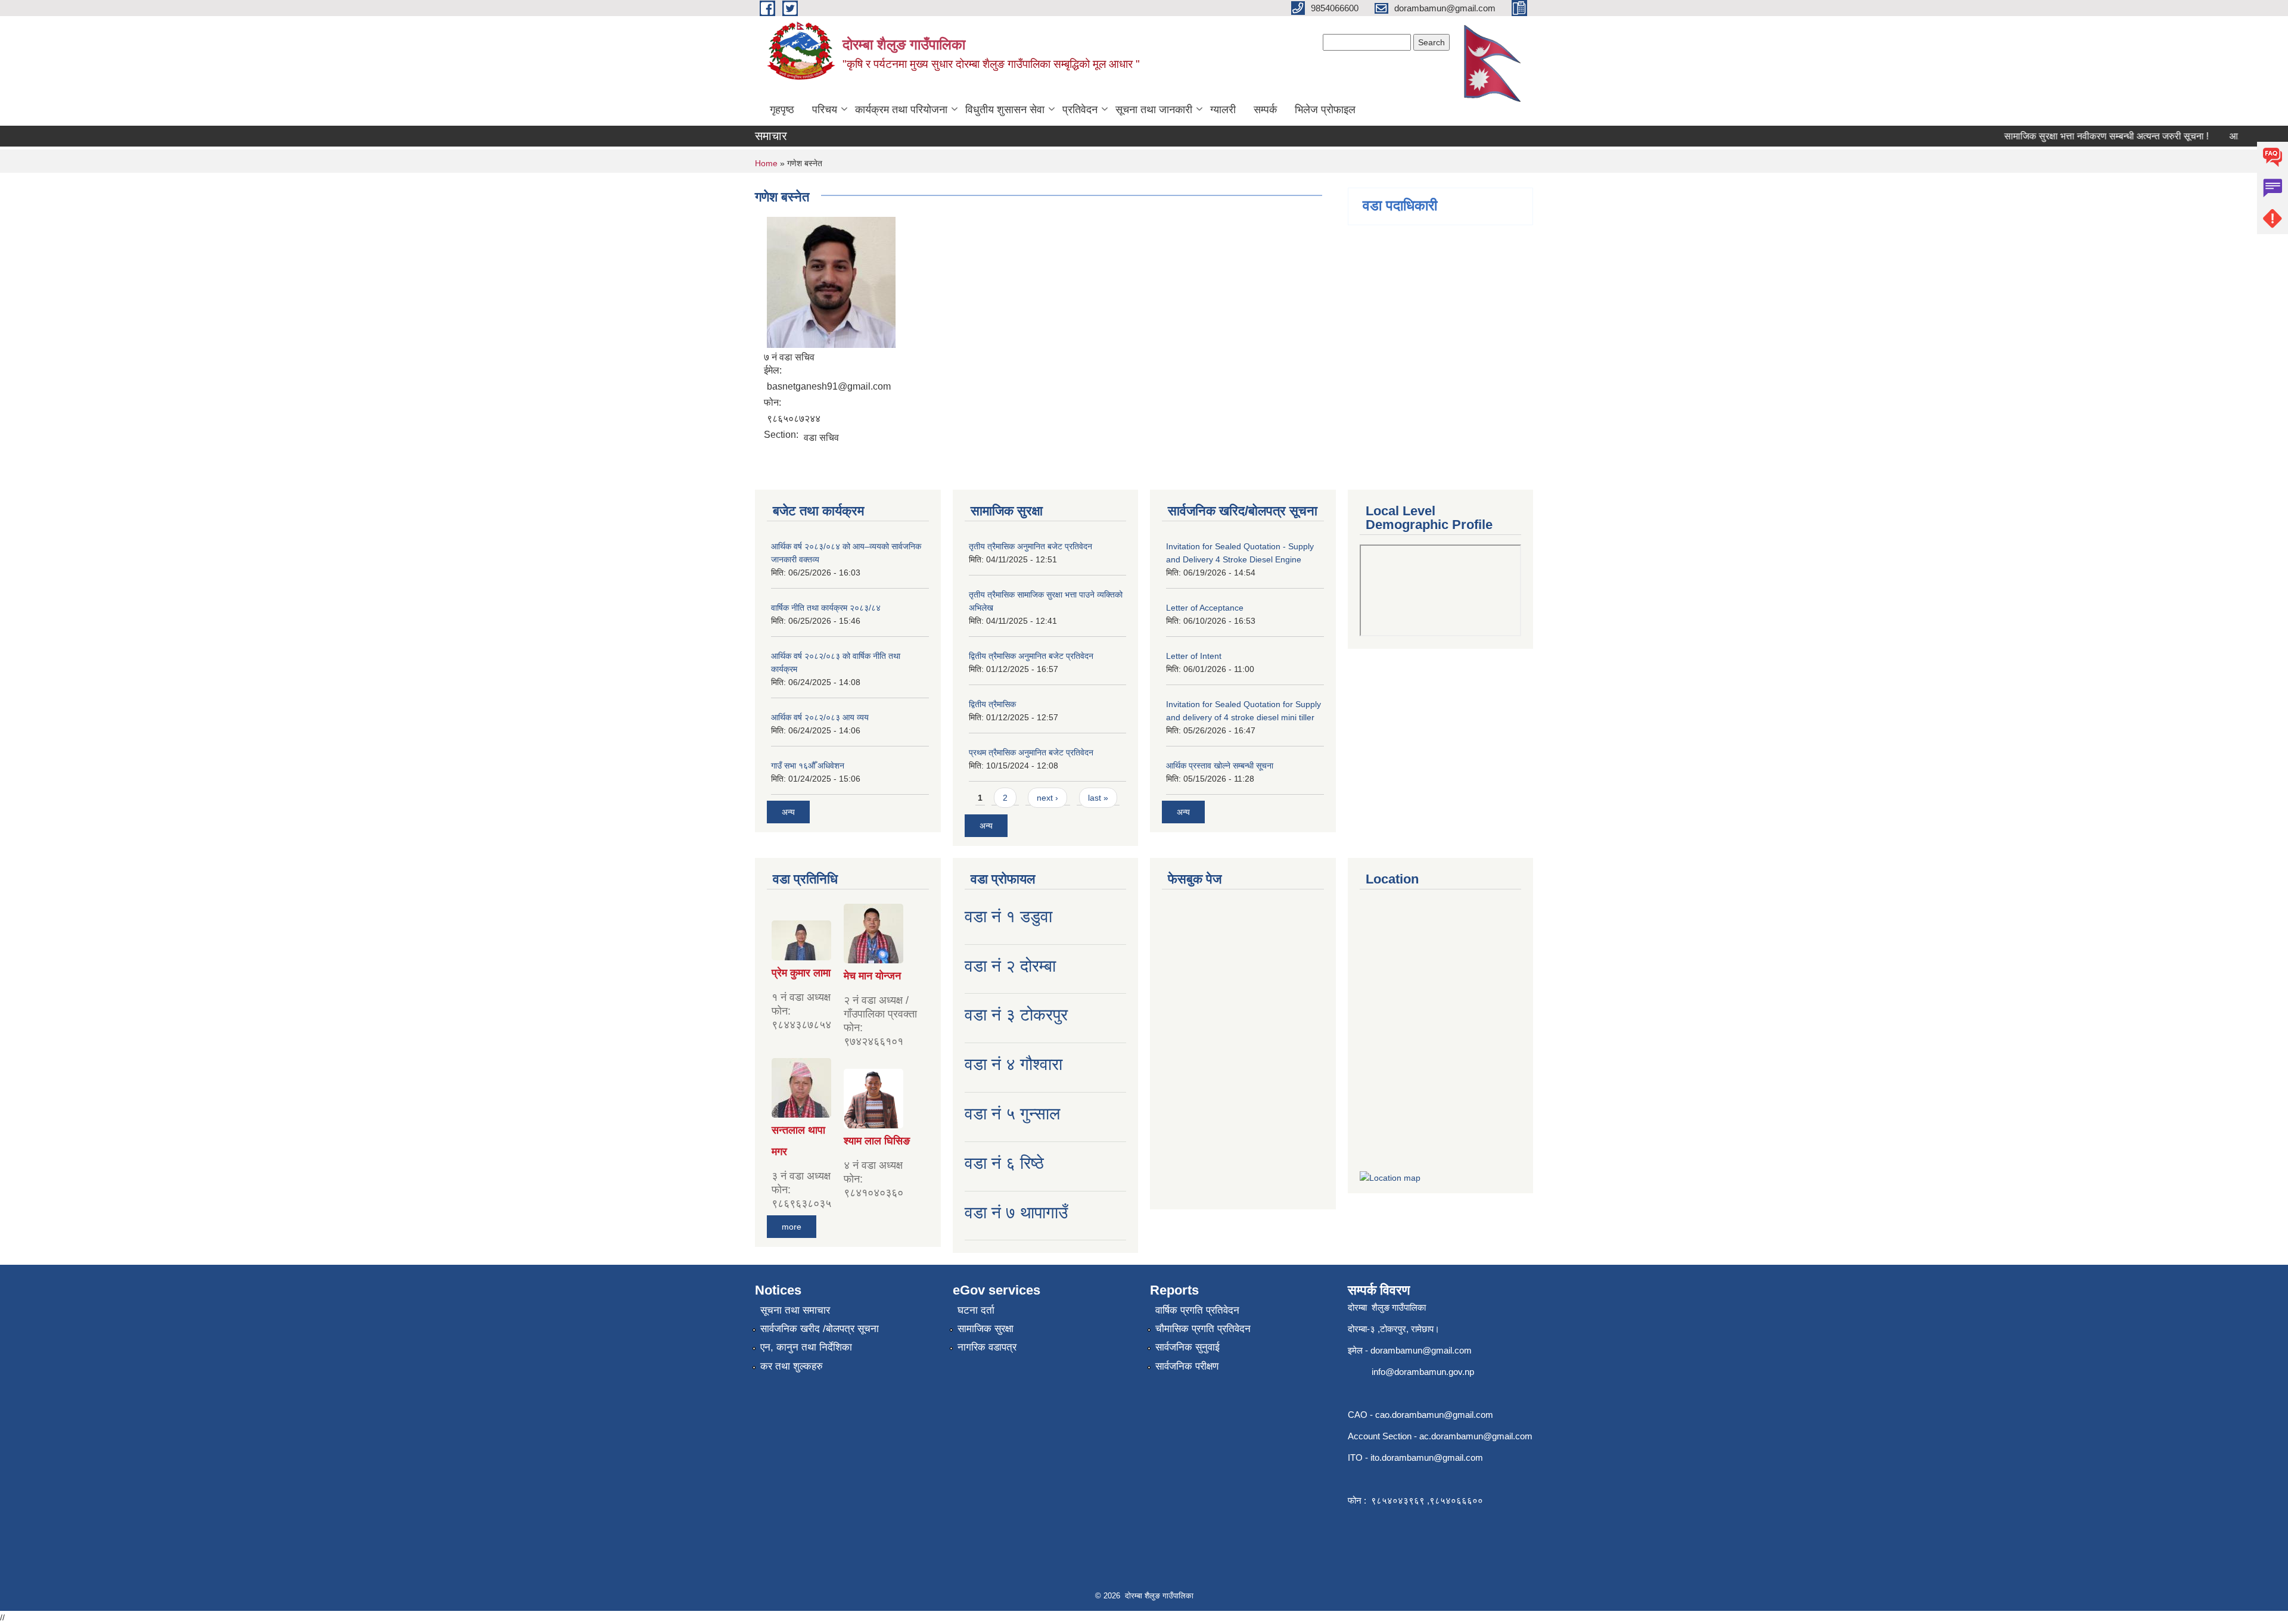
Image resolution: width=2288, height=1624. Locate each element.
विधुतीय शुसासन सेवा (1005, 110)
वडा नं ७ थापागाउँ (1016, 1213)
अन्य (788, 812)
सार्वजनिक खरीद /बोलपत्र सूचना (820, 1329)
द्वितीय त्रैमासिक (992, 704)
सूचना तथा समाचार (795, 1310)
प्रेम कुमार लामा (801, 973)
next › (1047, 798)
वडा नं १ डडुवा (1008, 917)
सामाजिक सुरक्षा (986, 1329)
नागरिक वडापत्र (987, 1347)
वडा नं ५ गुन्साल (1012, 1114)
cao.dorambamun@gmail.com (1434, 1415)
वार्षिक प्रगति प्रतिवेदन (1197, 1310)
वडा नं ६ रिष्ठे (1004, 1163)
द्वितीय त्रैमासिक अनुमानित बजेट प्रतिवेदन (1031, 656)
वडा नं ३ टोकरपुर (1016, 1015)
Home (766, 163)
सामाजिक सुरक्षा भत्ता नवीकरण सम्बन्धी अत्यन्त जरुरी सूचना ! (2077, 136)
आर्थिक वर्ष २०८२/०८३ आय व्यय (820, 717)
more (792, 1227)
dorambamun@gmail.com (1421, 1350)
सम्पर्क (1265, 110)
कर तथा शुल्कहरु (792, 1366)
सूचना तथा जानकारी (1154, 110)
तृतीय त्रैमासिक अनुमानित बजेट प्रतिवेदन (1030, 546)
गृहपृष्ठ (782, 110)
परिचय (825, 110)
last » (1098, 798)
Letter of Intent (1194, 656)
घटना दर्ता (976, 1310)
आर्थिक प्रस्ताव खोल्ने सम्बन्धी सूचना (1220, 766)
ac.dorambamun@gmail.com (1476, 1436)
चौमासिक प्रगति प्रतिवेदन (1203, 1329)
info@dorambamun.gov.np (1423, 1372)
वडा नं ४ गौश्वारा (1014, 1064)
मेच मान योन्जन (872, 976)
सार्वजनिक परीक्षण (1187, 1366)
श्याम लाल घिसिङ (877, 1141)
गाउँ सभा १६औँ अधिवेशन (808, 766)
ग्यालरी (1223, 110)
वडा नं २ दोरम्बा (1010, 966)
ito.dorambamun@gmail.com (1427, 1457)
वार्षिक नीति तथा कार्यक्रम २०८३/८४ (826, 608)
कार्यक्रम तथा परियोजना (901, 110)
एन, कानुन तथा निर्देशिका (806, 1347)
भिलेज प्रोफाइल (1325, 110)
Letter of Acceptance (1205, 608)
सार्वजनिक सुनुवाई (1187, 1347)
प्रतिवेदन (1080, 110)
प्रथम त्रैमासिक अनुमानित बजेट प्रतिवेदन (1031, 752)
